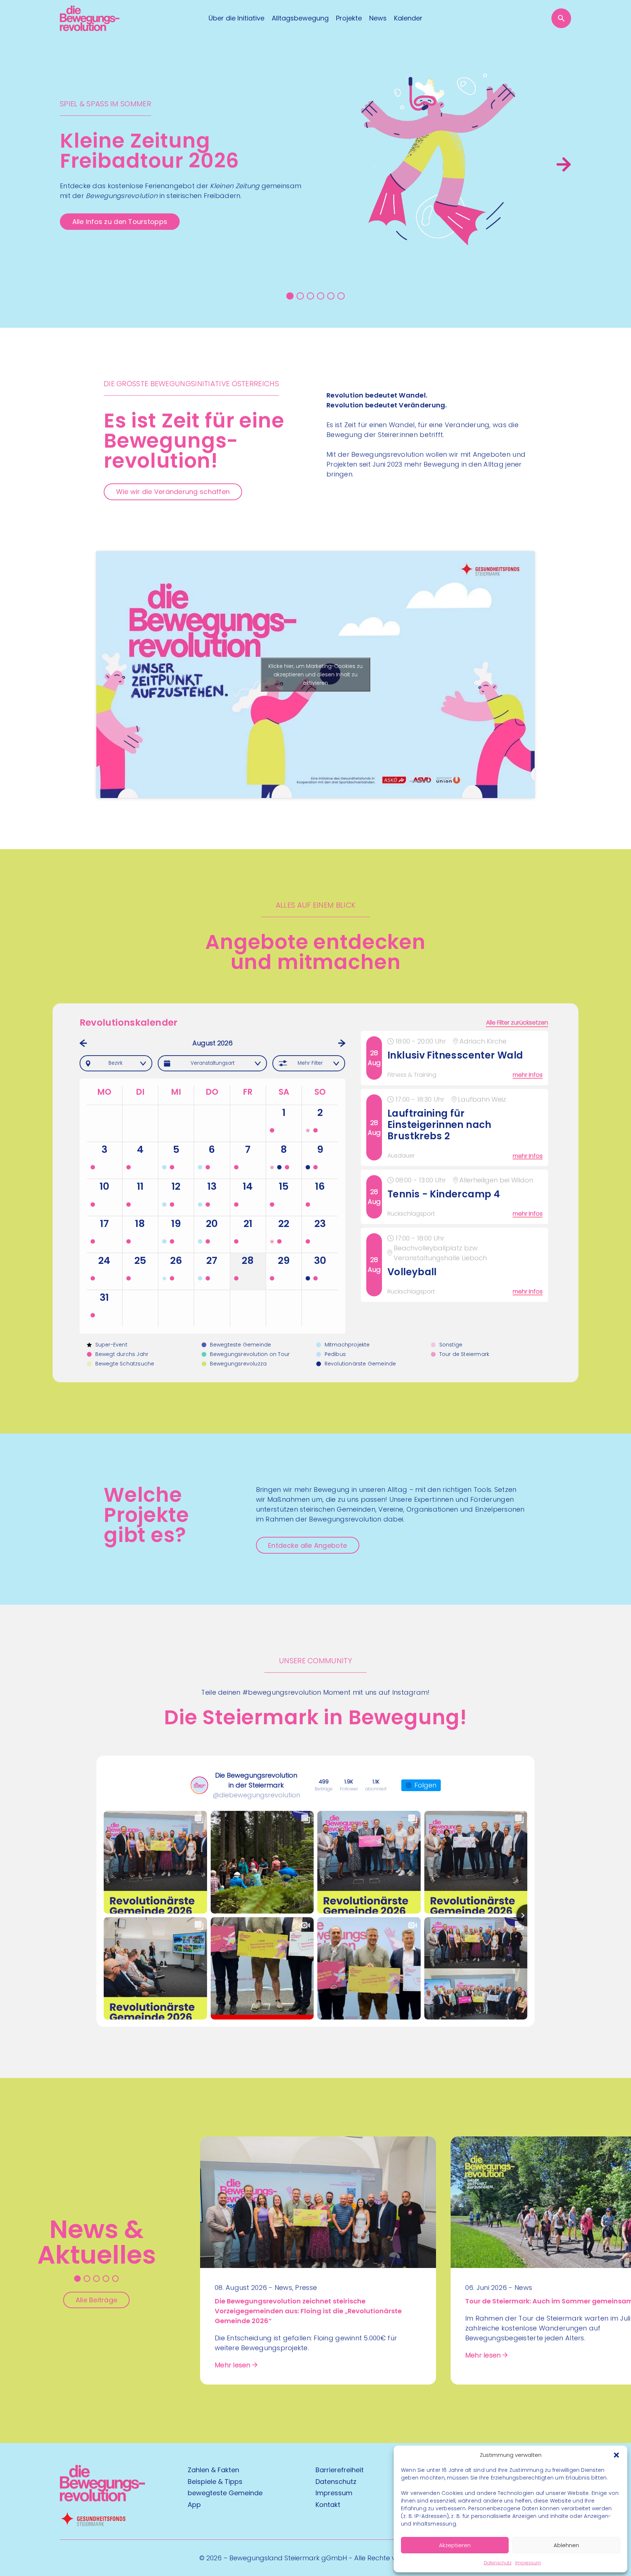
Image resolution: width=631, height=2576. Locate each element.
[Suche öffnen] (561, 18)
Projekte (349, 18)
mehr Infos (528, 1075)
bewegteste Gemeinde (225, 2493)
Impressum (528, 2563)
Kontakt (328, 2505)
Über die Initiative (236, 18)
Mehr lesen (233, 2365)
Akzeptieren (455, 2545)
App (194, 2505)
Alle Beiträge (97, 2300)
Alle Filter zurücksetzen (517, 1023)
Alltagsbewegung (300, 18)
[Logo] (90, 18)
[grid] (456, 1182)
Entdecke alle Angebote (307, 1545)
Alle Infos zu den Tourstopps (120, 222)
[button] (616, 2455)
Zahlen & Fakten (213, 2470)
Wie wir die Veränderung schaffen (173, 492)
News (378, 18)
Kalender (408, 18)
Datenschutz (498, 2563)
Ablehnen (566, 2545)
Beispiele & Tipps (215, 2482)
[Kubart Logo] (102, 2499)
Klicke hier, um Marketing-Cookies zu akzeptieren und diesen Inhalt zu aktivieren (315, 675)
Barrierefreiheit (340, 2470)
